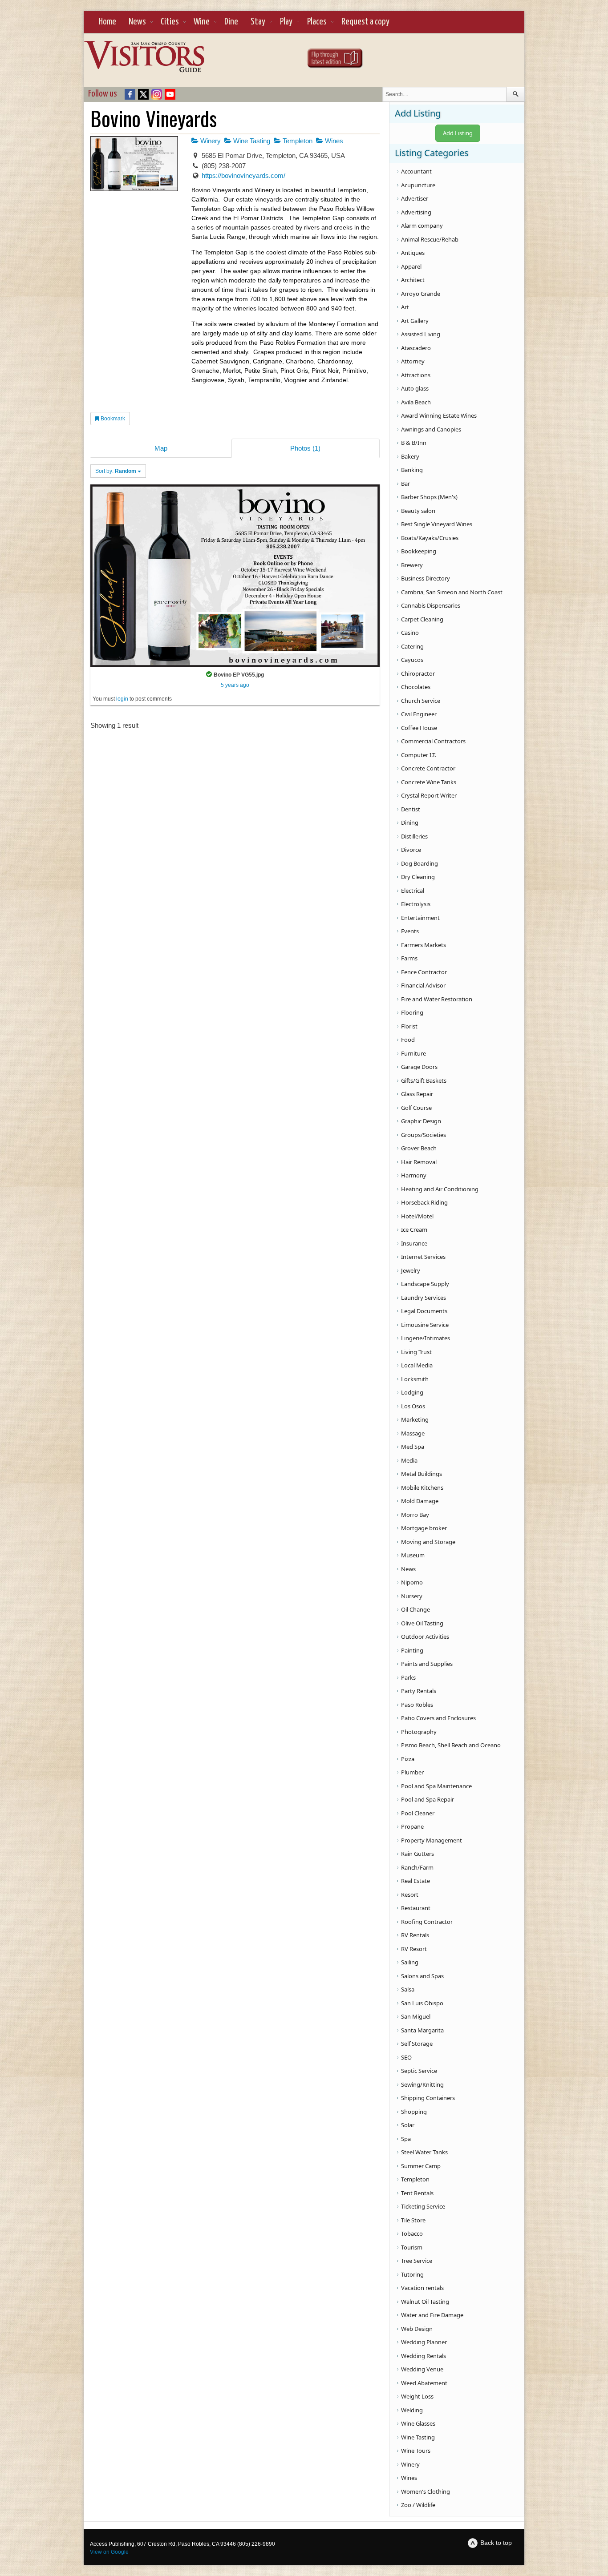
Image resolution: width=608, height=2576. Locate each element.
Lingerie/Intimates (426, 1338)
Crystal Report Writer (429, 795)
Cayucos (412, 660)
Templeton (297, 141)
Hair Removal (419, 1162)
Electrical (413, 891)
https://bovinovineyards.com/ (243, 175)
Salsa (408, 1989)
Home (107, 22)
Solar (408, 2125)
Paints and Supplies (427, 1664)
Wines (333, 141)
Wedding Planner (424, 2342)
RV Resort (414, 1949)
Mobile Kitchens (422, 1488)
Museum (413, 1555)
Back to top (496, 2543)
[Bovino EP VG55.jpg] (235, 575)
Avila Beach (416, 402)
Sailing (410, 1962)
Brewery (412, 565)
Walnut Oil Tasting (425, 2302)
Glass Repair (417, 1094)
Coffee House (419, 728)
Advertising (416, 212)
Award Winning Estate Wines (439, 415)
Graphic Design (421, 1121)
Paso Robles (417, 1705)
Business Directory (426, 578)
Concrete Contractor (428, 768)
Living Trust (416, 1352)
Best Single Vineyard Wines (437, 524)
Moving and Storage (428, 1542)
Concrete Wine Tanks (429, 782)
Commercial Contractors (433, 741)
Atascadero (416, 348)
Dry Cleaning (418, 877)
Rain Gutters (417, 1854)
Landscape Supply (425, 1284)
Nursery (412, 1596)
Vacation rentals (422, 2288)
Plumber (412, 1772)
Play (286, 22)
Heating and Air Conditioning (440, 1189)
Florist (409, 1026)
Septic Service (419, 2071)
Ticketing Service (423, 2206)
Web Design (417, 2329)
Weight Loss (417, 2396)
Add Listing (458, 133)
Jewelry (411, 1270)
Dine (231, 22)
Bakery (410, 456)
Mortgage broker (424, 1528)
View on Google (109, 2552)
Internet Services (423, 1257)
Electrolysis (416, 904)
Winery (210, 141)
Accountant (416, 171)
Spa (406, 2139)
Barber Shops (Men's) (429, 497)
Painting (412, 1650)
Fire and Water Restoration (437, 999)
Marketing (415, 1419)
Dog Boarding (420, 863)
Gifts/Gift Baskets (424, 1080)
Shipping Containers (428, 2098)
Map (161, 448)
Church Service (421, 701)
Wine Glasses (418, 2423)
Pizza (408, 1759)
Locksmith (415, 1379)
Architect (413, 280)
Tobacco (412, 2233)
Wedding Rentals (424, 2356)
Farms (409, 958)
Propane (412, 1826)
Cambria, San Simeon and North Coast (452, 592)
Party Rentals (419, 1691)
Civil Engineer (419, 714)
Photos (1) (305, 448)
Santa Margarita (422, 2030)
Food (408, 1040)
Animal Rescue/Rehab (430, 239)
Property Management (432, 1840)
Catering (412, 646)
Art (405, 307)
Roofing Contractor (427, 1922)
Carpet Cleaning (422, 619)
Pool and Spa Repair (428, 1799)
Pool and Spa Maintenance (436, 1786)
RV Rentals (415, 1935)
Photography (419, 1732)
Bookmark (112, 419)
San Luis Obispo (422, 2003)
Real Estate (415, 1881)
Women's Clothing (426, 2491)
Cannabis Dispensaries (431, 605)
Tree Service (417, 2261)
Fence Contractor (424, 972)
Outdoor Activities (425, 1637)
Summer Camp (421, 2166)
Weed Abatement (424, 2383)
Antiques (413, 253)
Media (409, 1460)
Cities (170, 22)
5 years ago (235, 685)
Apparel (411, 266)
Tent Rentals (417, 2193)
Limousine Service (425, 1325)
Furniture (413, 1053)
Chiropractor (418, 673)
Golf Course (416, 1108)
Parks (408, 1677)
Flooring (412, 1012)
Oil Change (415, 1609)
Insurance (414, 1243)
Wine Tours (416, 2451)
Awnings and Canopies (431, 429)
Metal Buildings (422, 1474)
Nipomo (412, 1582)
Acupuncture (418, 185)
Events (410, 931)
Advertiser (415, 198)
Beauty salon (418, 511)
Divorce (411, 850)
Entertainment (420, 918)
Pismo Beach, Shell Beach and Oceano (451, 1745)
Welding (412, 2410)
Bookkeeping (419, 551)
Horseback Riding (424, 1202)
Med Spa (413, 1447)
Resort (410, 1895)
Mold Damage (420, 1501)
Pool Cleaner (418, 1813)
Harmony (414, 1175)
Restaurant (416, 1908)
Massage (413, 1433)
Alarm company (422, 226)
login (122, 699)
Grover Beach (419, 1148)
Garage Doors (419, 1067)
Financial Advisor (423, 985)
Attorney (413, 361)
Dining (410, 822)
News (137, 22)
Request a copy (365, 22)
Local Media (417, 1365)
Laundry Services (424, 1298)
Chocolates (416, 687)
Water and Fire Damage (432, 2315)
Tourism (412, 2247)
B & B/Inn (414, 443)
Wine (202, 22)
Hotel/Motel (417, 1216)
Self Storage (417, 2044)
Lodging (412, 1392)
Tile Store (413, 2220)
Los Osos (413, 1406)
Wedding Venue (422, 2369)
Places (317, 22)
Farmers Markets (424, 945)
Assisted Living (421, 334)
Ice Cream (414, 1230)
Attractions (416, 375)
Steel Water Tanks (424, 2152)
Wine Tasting (251, 141)
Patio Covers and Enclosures (438, 1718)
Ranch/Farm (417, 1867)
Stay (258, 22)
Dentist (411, 809)
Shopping (414, 2112)
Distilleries (414, 836)
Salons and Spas (422, 1976)
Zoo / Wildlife (418, 2505)
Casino (410, 633)
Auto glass (415, 388)
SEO (406, 2057)
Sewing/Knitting (422, 2084)
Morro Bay (415, 1515)
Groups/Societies (424, 1135)
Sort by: (116, 471)
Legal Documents (424, 1311)
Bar (405, 484)
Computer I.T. (419, 755)
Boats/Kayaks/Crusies (430, 538)
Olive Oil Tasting (422, 1623)
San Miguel (416, 2016)
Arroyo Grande (421, 294)
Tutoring (412, 2274)
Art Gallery (415, 321)
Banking (412, 470)
